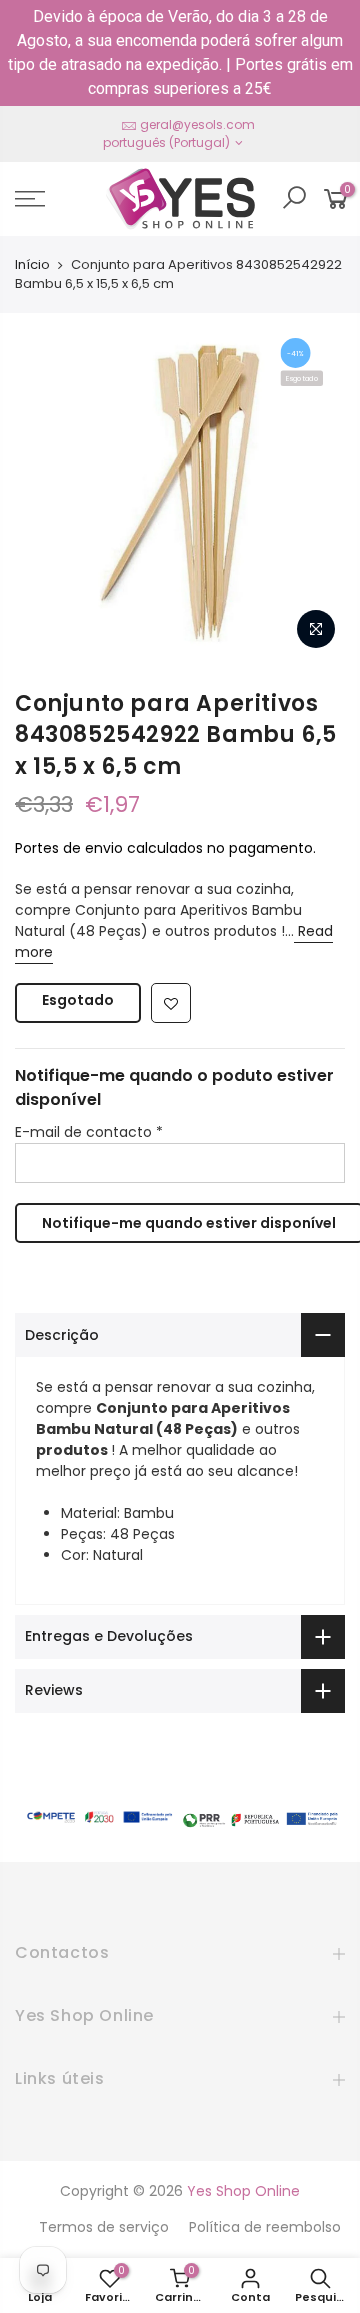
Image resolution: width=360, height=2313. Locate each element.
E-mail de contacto (89, 1132)
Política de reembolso (265, 2227)
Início (32, 265)
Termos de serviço (104, 2227)
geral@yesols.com (197, 124)
